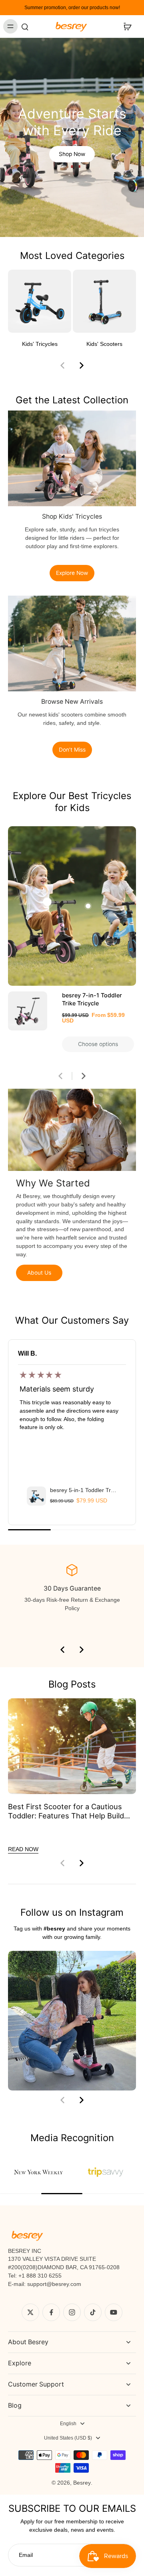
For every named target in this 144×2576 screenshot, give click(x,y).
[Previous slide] (62, 365)
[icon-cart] (127, 26)
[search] (25, 26)
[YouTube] (114, 2312)
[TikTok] (93, 2312)
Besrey (82, 2483)
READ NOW (23, 1849)
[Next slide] (82, 365)
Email (26, 2555)
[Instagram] (72, 2312)
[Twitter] (30, 2312)
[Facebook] (51, 2312)
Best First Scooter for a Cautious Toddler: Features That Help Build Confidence (66, 1811)
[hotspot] (47, 902)
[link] (106, 2172)
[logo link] (38, 2172)
